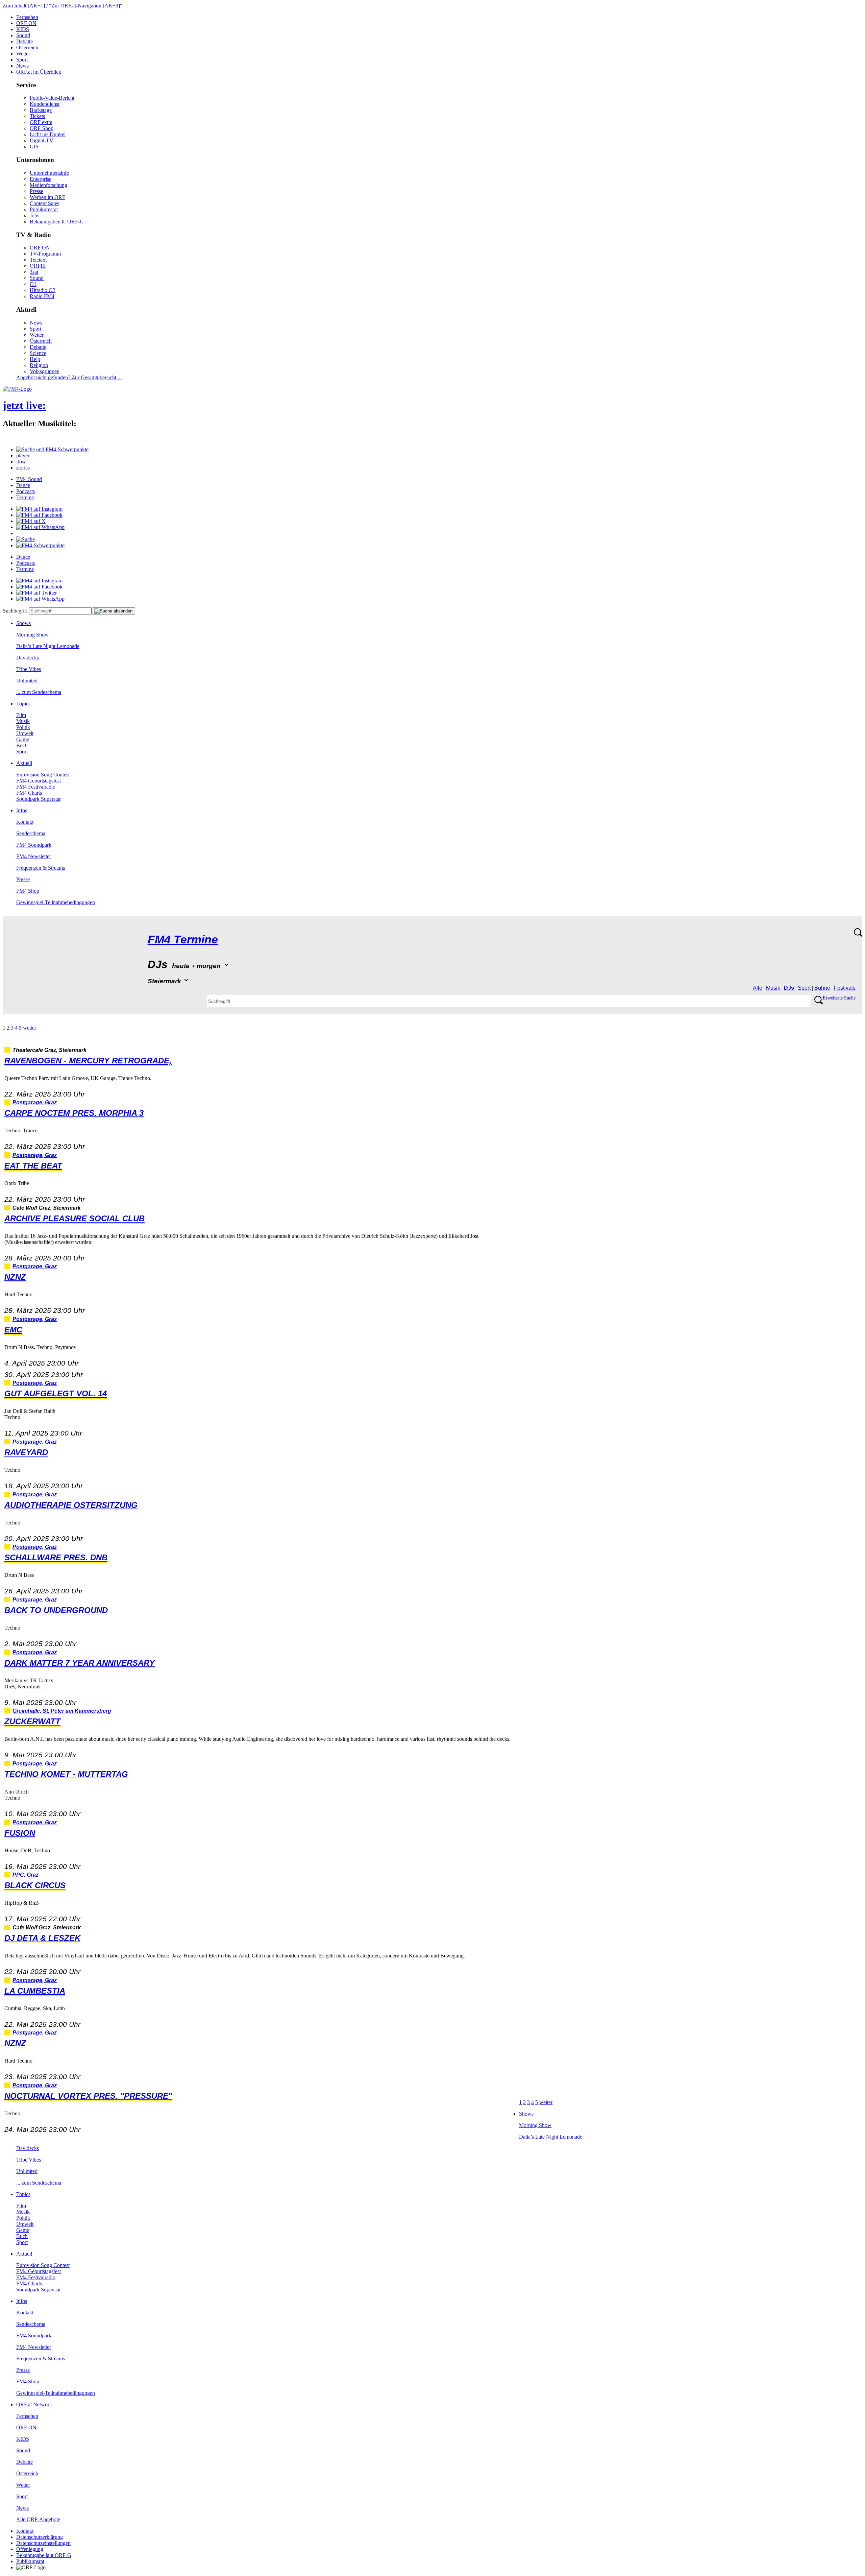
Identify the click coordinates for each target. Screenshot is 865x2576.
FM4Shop (28, 891)
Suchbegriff (15, 611)
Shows (23, 623)
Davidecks (28, 658)
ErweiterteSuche (839, 998)
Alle (758, 988)
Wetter (23, 54)
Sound (23, 35)
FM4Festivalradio (36, 787)
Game (23, 739)
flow (21, 462)
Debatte (24, 41)
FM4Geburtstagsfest (39, 781)
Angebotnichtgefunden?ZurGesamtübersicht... (69, 377)
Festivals (845, 988)
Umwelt (25, 733)
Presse (36, 191)
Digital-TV (42, 140)
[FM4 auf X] (31, 521)
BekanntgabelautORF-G (44, 2555)
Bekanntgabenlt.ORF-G (57, 222)
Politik (23, 727)
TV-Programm (45, 254)
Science (38, 353)
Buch (22, 745)
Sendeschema (31, 833)
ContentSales (44, 203)
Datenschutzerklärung (40, 2537)
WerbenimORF (47, 197)
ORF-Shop (42, 128)
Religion (39, 365)
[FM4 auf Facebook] (39, 515)
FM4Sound (29, 479)
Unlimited (27, 681)
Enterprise (41, 179)
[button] (52, 449)
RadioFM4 (42, 296)
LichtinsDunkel (48, 134)
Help (35, 359)
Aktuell (24, 763)
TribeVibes (29, 669)
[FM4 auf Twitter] (36, 593)
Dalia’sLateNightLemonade (48, 646)
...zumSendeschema (39, 692)
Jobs (34, 215)
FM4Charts (29, 793)
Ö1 (33, 284)
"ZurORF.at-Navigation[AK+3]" (86, 6)
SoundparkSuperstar (39, 799)
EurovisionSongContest (43, 775)
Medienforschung (48, 185)
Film (21, 715)
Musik (23, 721)
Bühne (822, 988)
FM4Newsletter (34, 856)
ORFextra (41, 122)
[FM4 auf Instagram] (39, 509)
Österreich (27, 47)
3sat (34, 272)
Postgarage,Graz (35, 1102)
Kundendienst (45, 104)
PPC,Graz (26, 1875)
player (23, 455)
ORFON (26, 23)
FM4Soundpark (34, 845)
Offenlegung (30, 2549)
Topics (23, 704)
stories (23, 468)
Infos (22, 810)
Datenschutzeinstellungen (43, 2543)
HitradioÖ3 (43, 290)
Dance (23, 485)
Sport (22, 60)
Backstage (41, 110)
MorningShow (32, 635)
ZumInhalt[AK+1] (24, 6)
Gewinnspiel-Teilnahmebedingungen (56, 902)
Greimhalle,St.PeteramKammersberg (62, 1711)
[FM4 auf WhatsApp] (40, 527)
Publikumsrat (44, 209)
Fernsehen (27, 17)
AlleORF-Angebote (38, 2519)
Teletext (38, 260)
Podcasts (26, 491)
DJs (789, 988)
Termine (25, 497)
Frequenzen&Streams (41, 868)
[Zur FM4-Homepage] (17, 389)
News (22, 66)
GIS (34, 147)
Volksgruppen (45, 371)
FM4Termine (183, 940)
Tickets (37, 116)
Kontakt (25, 822)
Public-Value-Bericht (52, 98)
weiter (30, 1028)
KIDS (23, 29)
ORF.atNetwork (34, 2404)
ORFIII (38, 266)
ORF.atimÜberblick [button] (39, 72)
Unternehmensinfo (50, 173)
